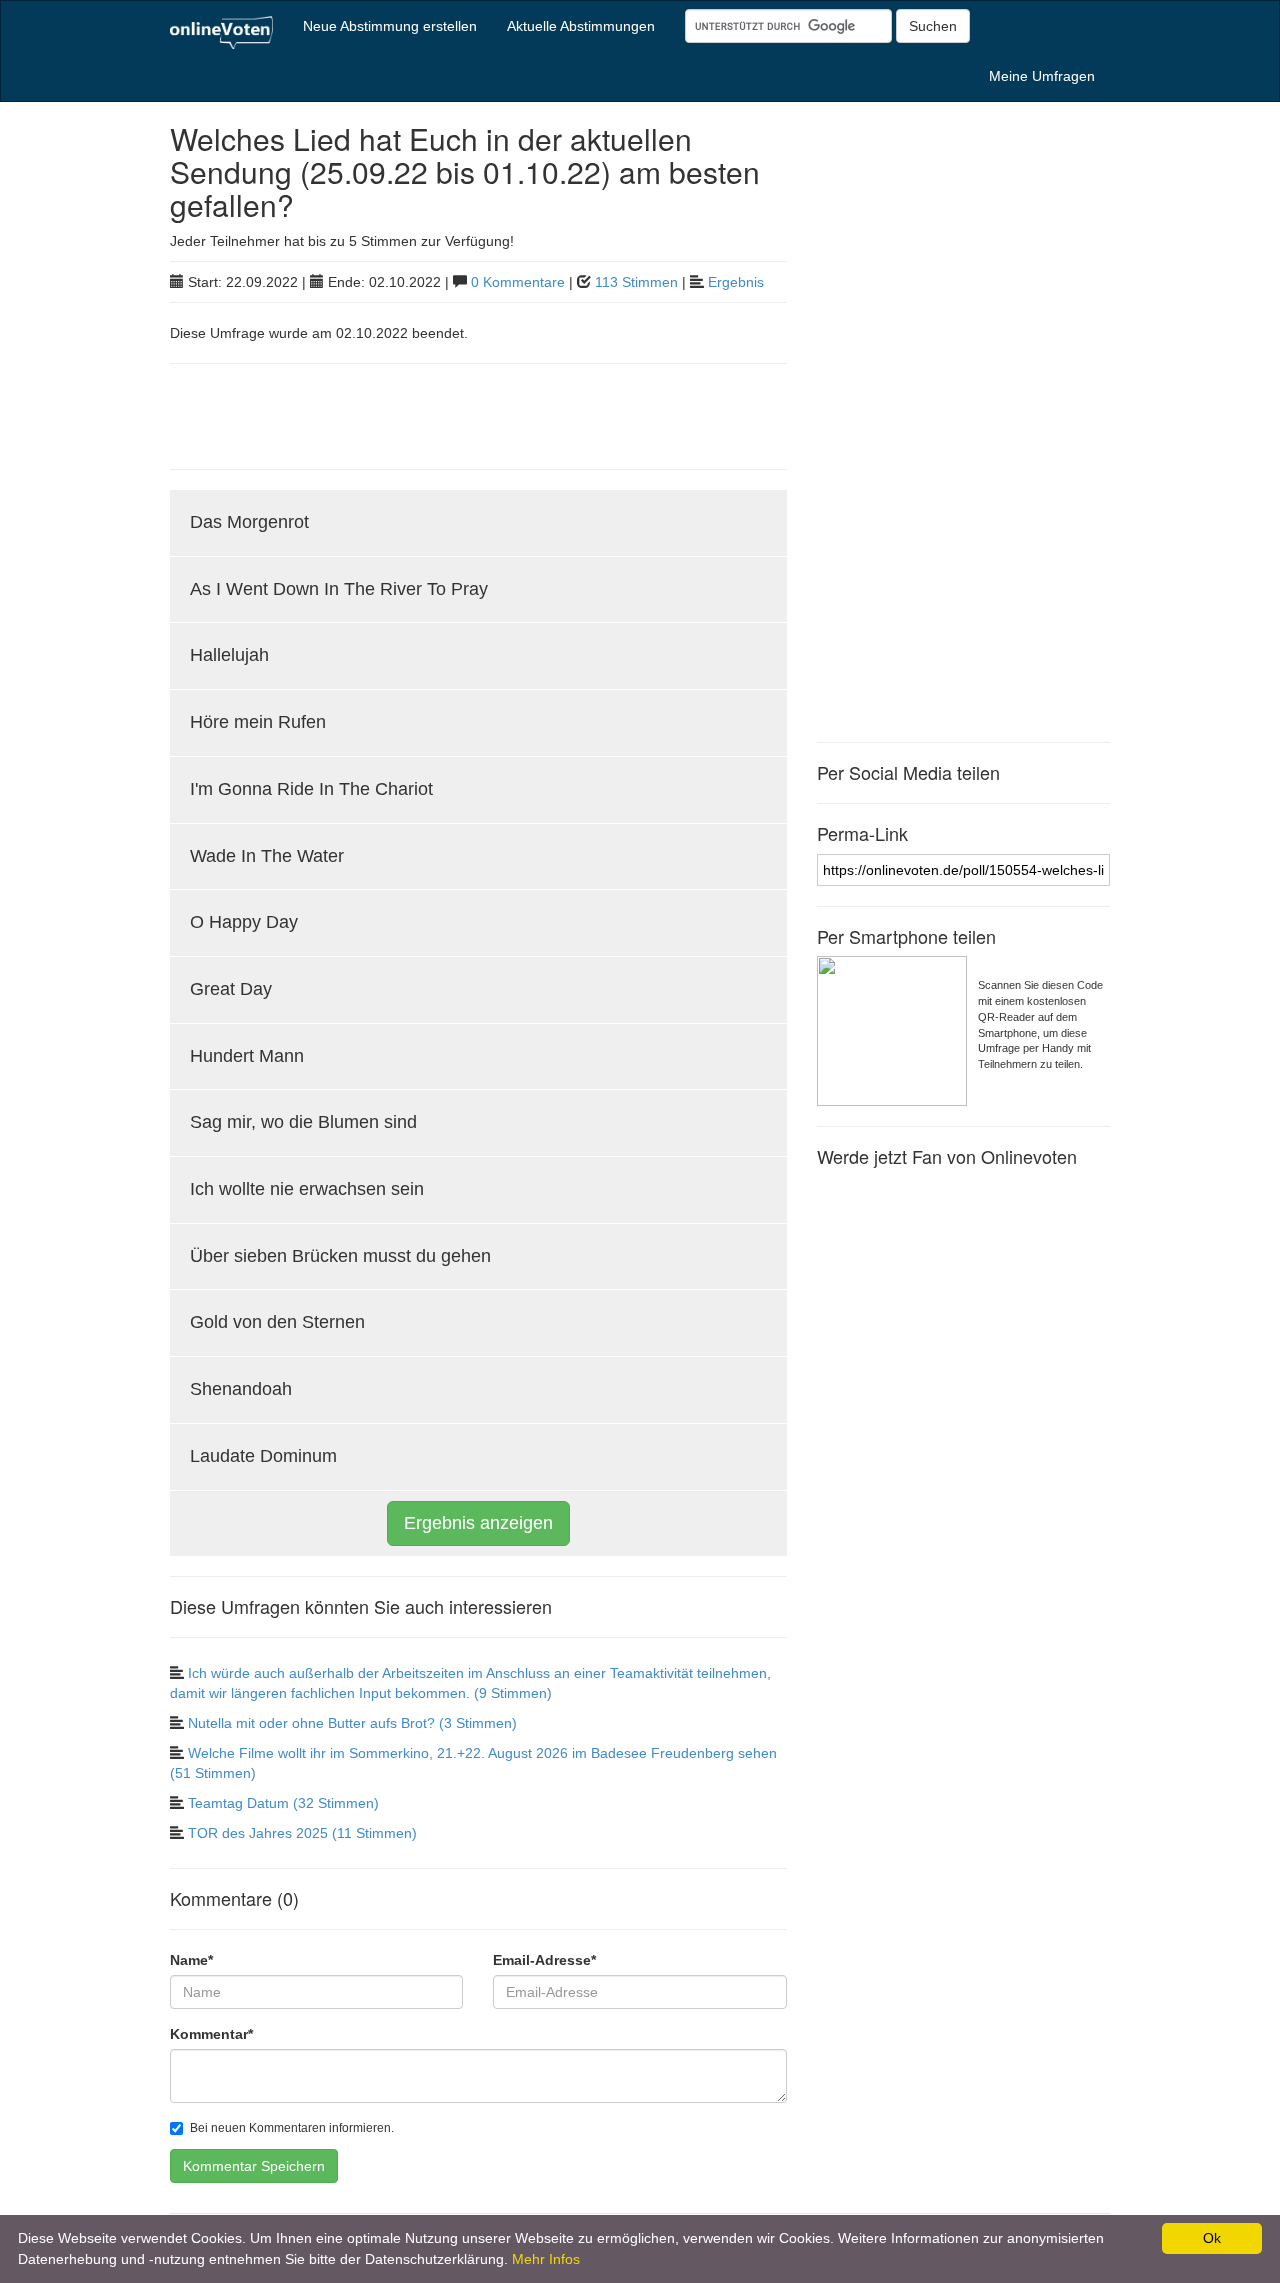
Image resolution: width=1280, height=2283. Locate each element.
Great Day (231, 989)
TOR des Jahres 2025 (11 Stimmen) (302, 1833)
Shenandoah (241, 1389)
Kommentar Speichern (254, 2166)
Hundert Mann (247, 1056)
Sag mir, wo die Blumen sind (303, 1122)
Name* (191, 1960)
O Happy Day (244, 922)
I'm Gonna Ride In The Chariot (311, 789)
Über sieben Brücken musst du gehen (340, 1256)
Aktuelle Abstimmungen (581, 26)
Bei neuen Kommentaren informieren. (292, 2128)
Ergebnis (736, 282)
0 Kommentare (518, 282)
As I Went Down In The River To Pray (339, 589)
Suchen (933, 26)
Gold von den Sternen (277, 1322)
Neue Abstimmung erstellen (390, 26)
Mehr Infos (546, 2259)
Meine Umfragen (1042, 76)
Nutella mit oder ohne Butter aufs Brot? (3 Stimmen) (352, 1723)
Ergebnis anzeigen (478, 1523)
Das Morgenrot (249, 522)
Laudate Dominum (263, 1456)
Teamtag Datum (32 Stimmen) (283, 1803)
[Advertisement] (404, 414)
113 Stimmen (636, 282)
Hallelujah (229, 655)
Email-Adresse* (544, 1960)
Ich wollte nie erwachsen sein (307, 1189)
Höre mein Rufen (258, 722)
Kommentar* (211, 2034)
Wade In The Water (267, 856)
